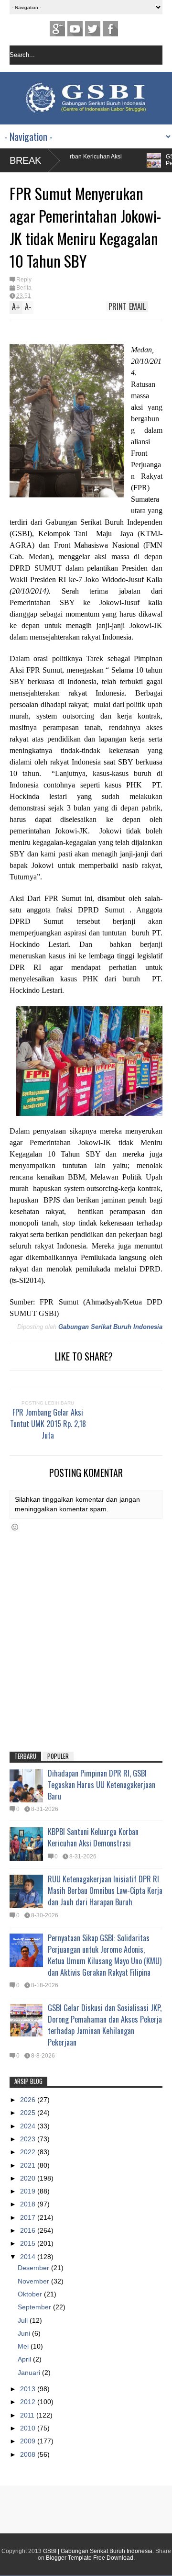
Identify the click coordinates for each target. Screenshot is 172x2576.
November (34, 2281)
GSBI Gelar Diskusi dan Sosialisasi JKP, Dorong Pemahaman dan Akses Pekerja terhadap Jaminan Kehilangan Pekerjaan (105, 2025)
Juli (24, 2320)
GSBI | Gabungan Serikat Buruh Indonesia (98, 2551)
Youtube (75, 29)
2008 (29, 2454)
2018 (29, 2204)
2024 (29, 2126)
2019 (29, 2191)
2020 (29, 2178)
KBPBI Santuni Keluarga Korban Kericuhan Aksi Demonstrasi (93, 1837)
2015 (29, 2243)
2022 (29, 2152)
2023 (29, 2139)
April (25, 2359)
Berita (24, 288)
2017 (29, 2217)
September (35, 2307)
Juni (25, 2333)
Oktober (31, 2294)
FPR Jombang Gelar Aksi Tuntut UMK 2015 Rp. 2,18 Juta (48, 1424)
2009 (29, 2441)
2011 (28, 2415)
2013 (29, 2389)
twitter (93, 29)
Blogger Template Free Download (90, 2558)
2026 (29, 2100)
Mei (24, 2346)
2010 (29, 2428)
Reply (24, 280)
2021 (29, 2165)
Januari (30, 2373)
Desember (34, 2268)
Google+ (57, 29)
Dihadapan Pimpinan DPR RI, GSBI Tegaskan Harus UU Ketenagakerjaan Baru (102, 1785)
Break (25, 160)
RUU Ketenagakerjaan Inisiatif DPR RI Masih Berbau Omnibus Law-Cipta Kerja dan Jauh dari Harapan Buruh (105, 1890)
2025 (29, 2113)
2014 (29, 2257)
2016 (29, 2230)
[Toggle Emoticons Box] (15, 1527)
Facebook (110, 29)
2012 (29, 2402)
